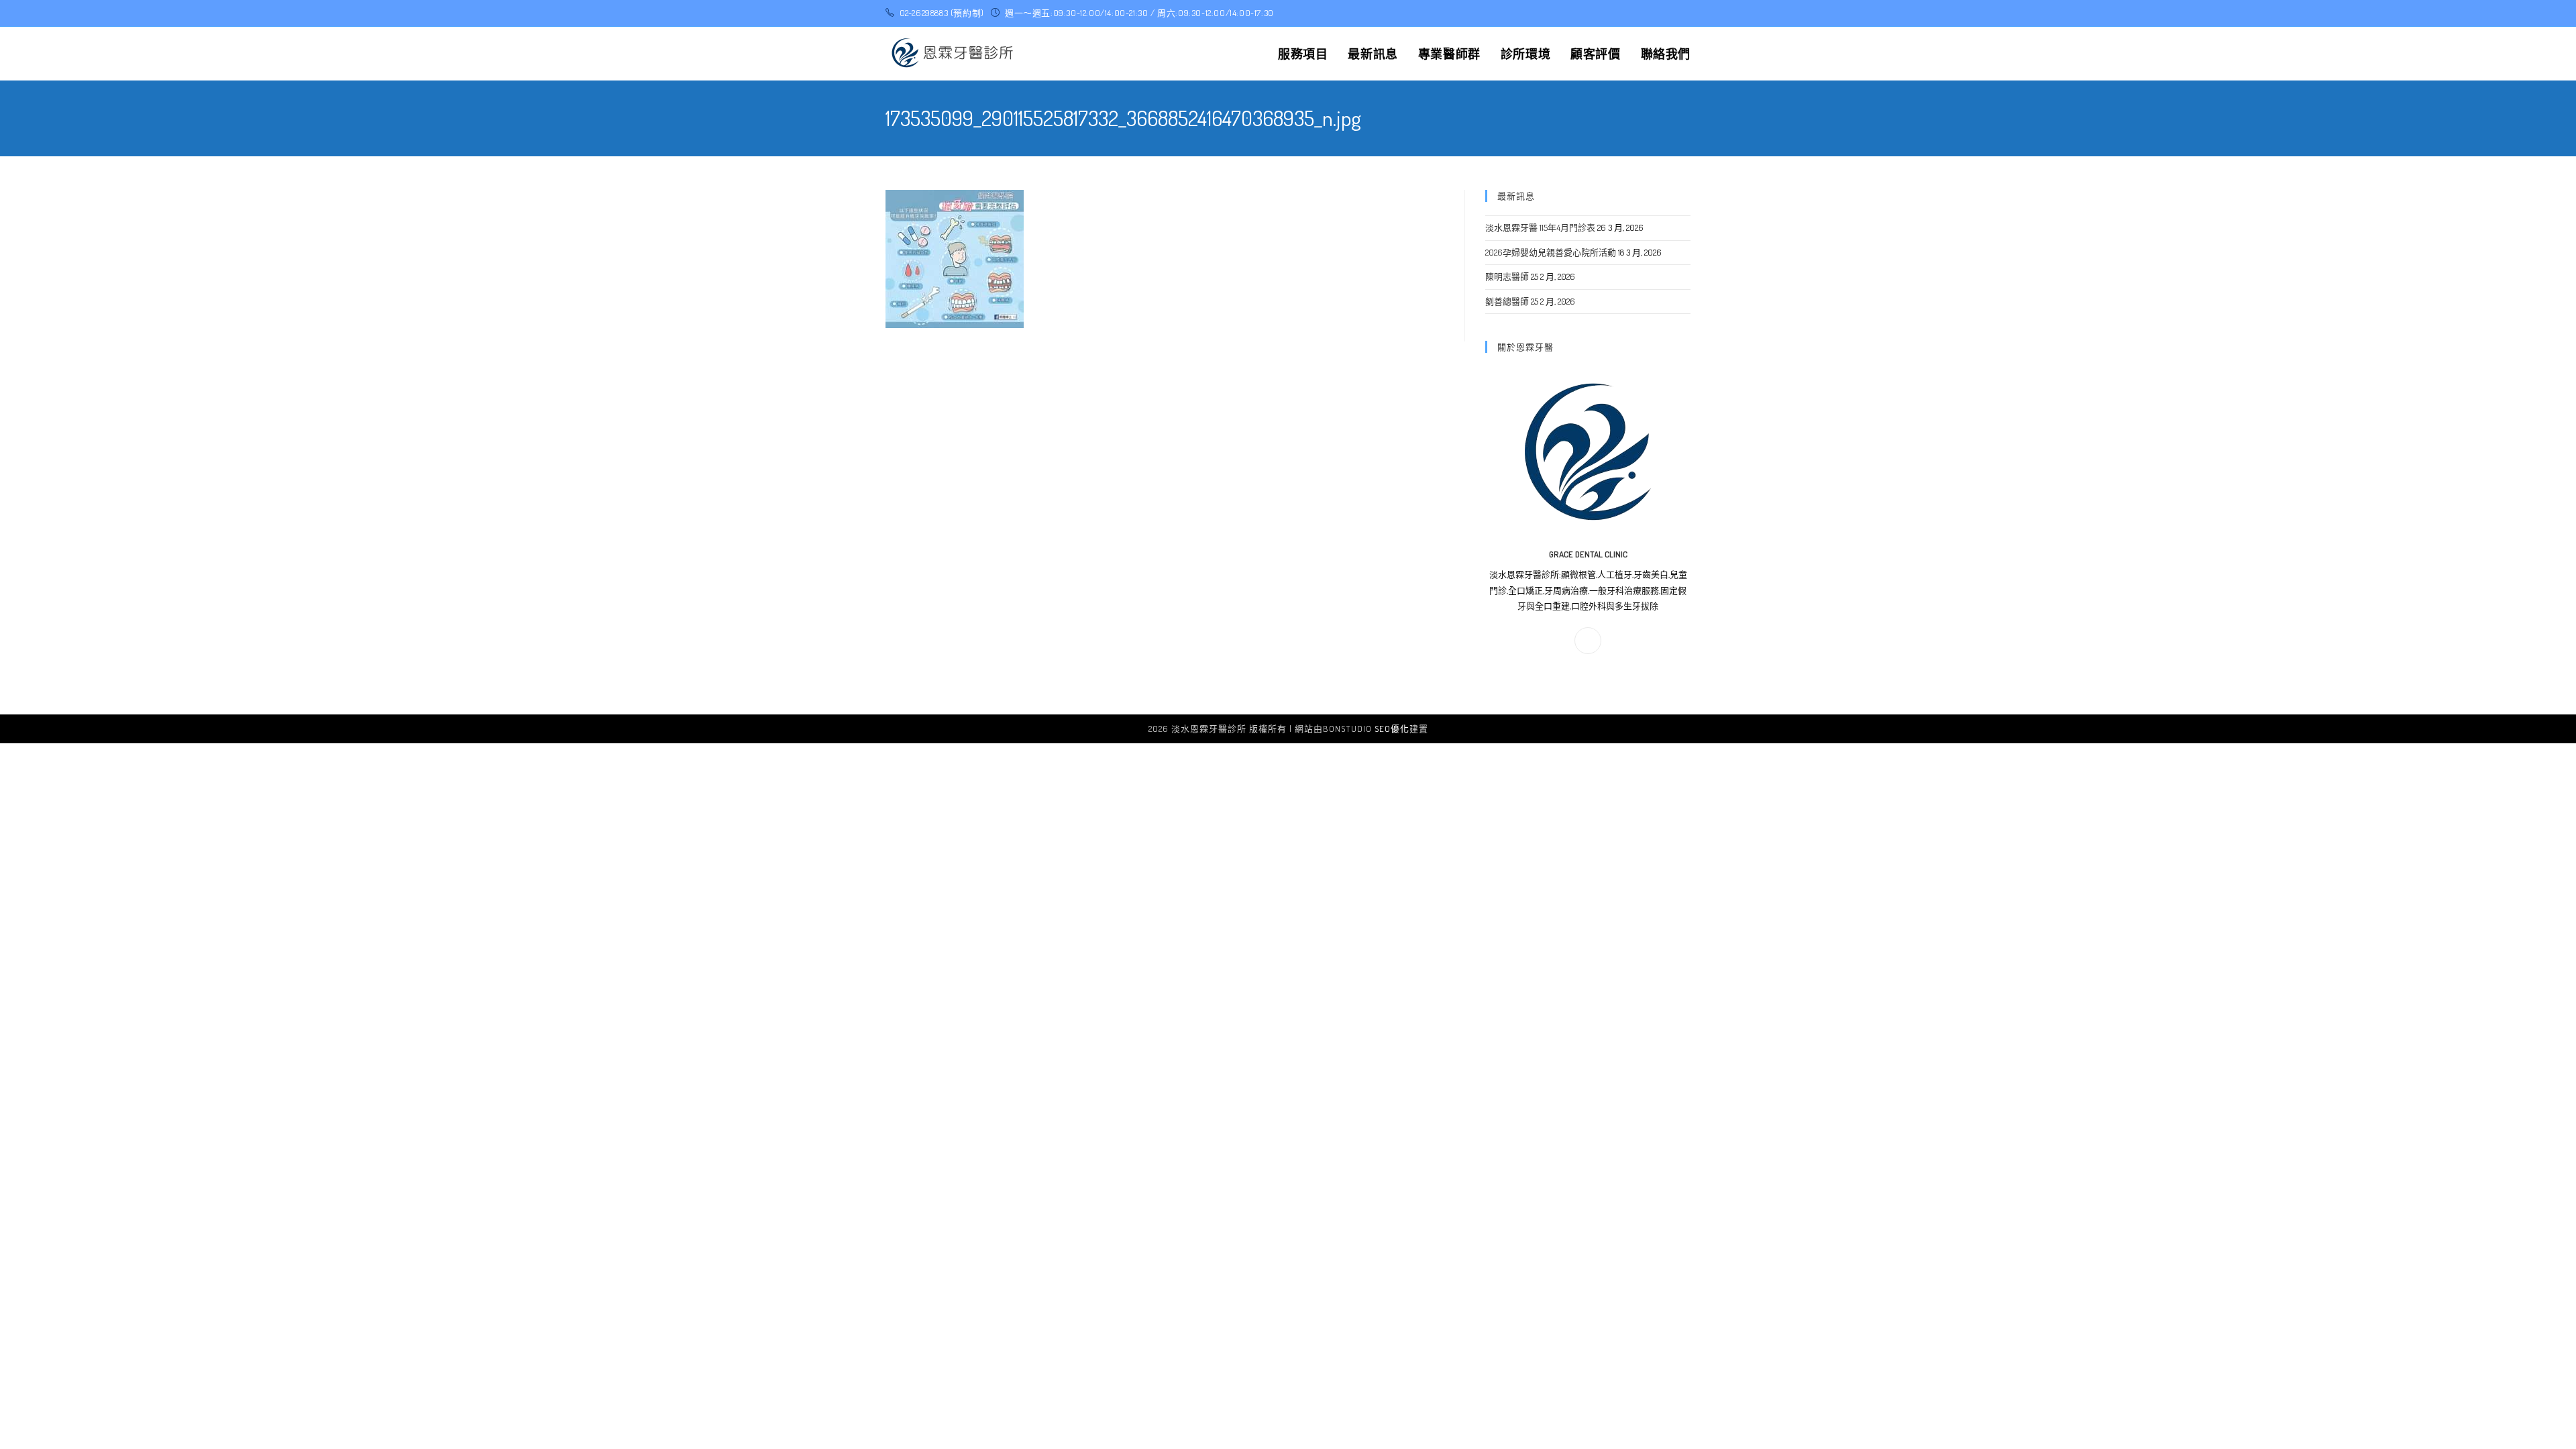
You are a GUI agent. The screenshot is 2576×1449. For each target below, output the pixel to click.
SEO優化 (1392, 729)
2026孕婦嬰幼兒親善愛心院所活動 (1551, 252)
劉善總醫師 (1507, 301)
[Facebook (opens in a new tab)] (1685, 13)
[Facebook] (1588, 641)
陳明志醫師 (1507, 276)
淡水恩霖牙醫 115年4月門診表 (1540, 227)
